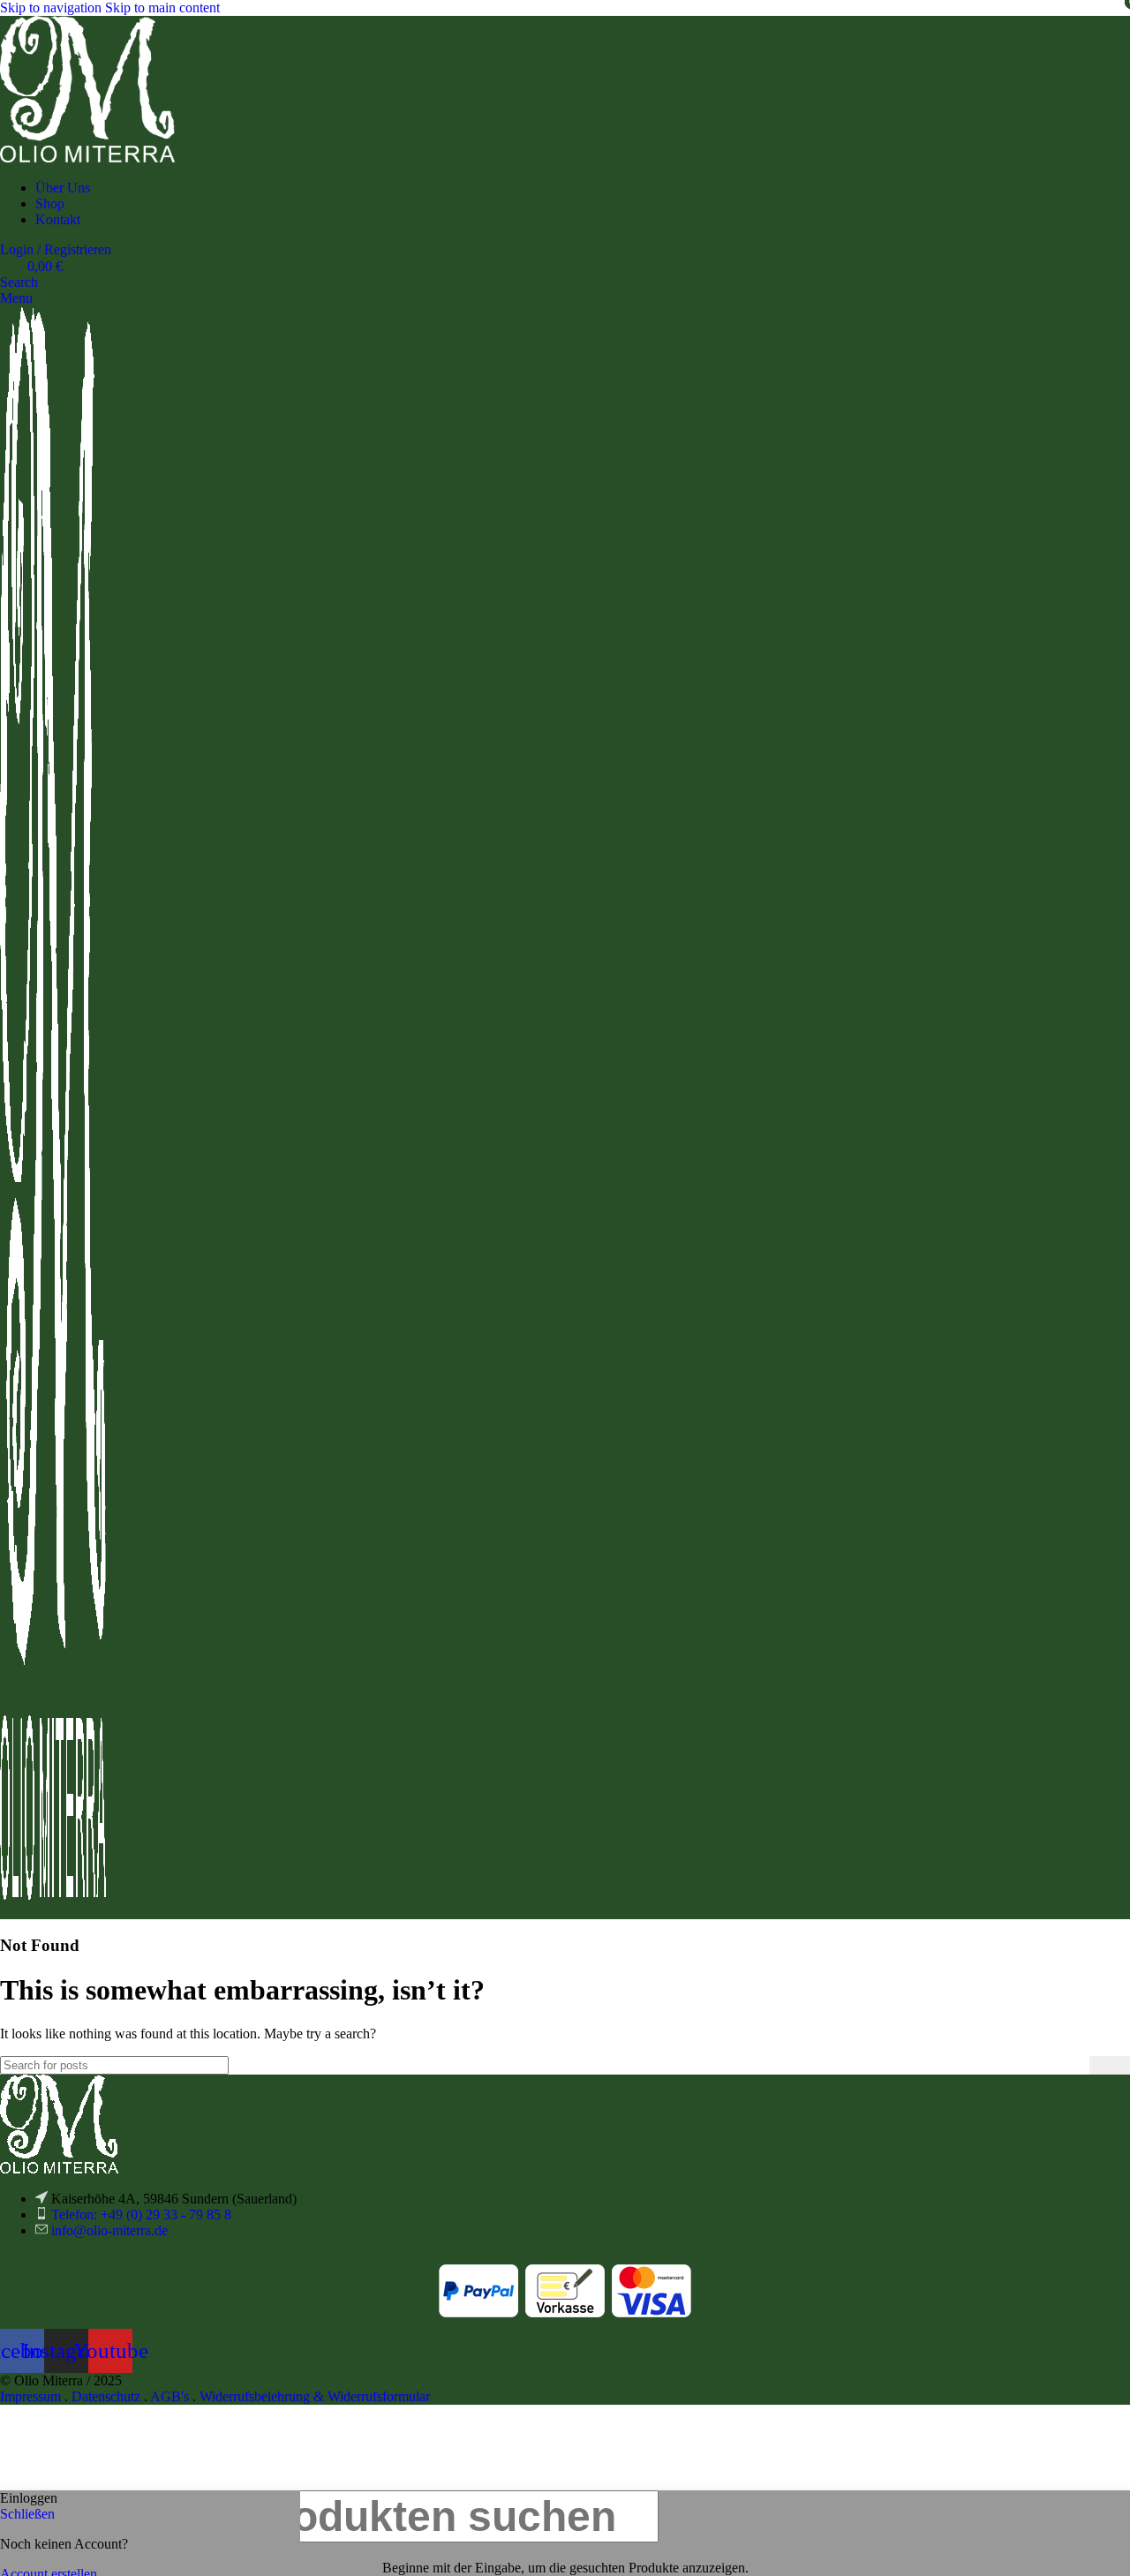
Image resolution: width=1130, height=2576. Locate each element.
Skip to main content (162, 8)
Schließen (27, 2514)
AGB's (169, 2396)
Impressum (30, 2396)
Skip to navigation (53, 8)
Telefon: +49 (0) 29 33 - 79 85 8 (141, 2214)
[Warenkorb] (5, 1911)
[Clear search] (1076, 2065)
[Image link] (59, 2169)
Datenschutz (106, 2396)
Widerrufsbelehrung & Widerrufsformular (315, 2396)
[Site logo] (87, 158)
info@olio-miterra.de (109, 2230)
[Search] (1110, 2065)
